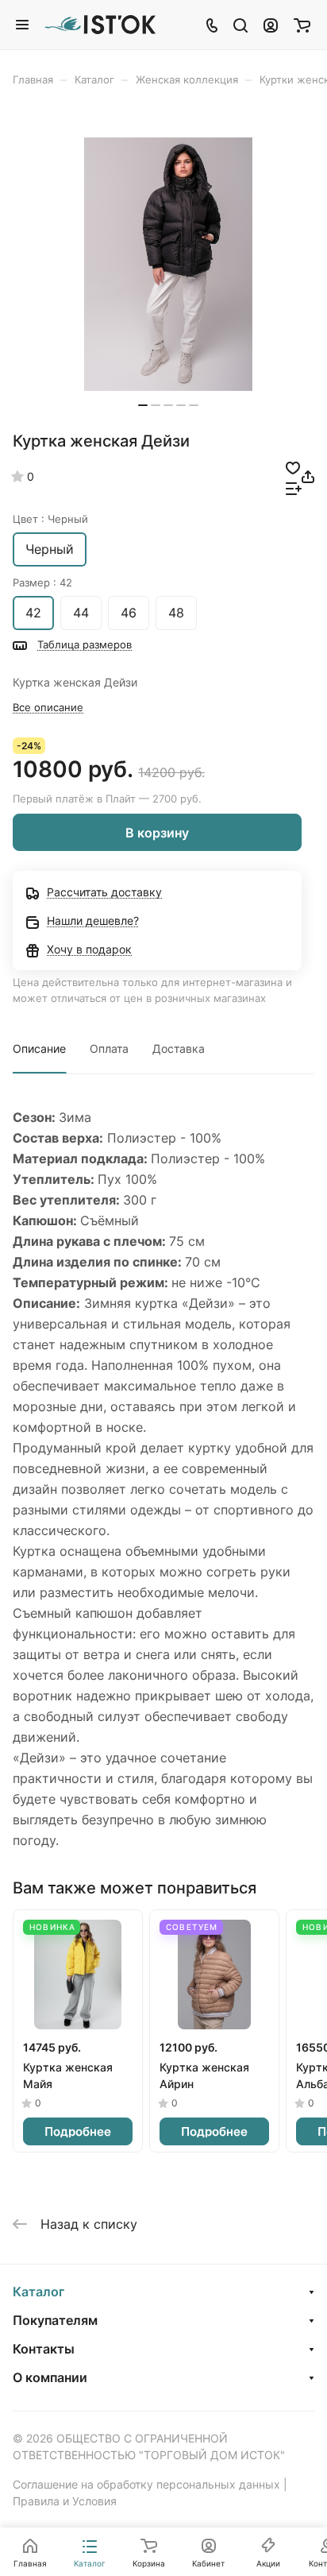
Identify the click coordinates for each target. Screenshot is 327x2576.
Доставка (179, 1048)
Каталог (38, 2292)
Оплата (109, 1048)
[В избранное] (293, 466)
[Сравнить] (294, 487)
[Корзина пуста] (302, 25)
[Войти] (271, 25)
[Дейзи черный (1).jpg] (168, 264)
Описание (39, 1048)
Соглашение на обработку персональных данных (146, 2484)
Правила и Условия (65, 2501)
